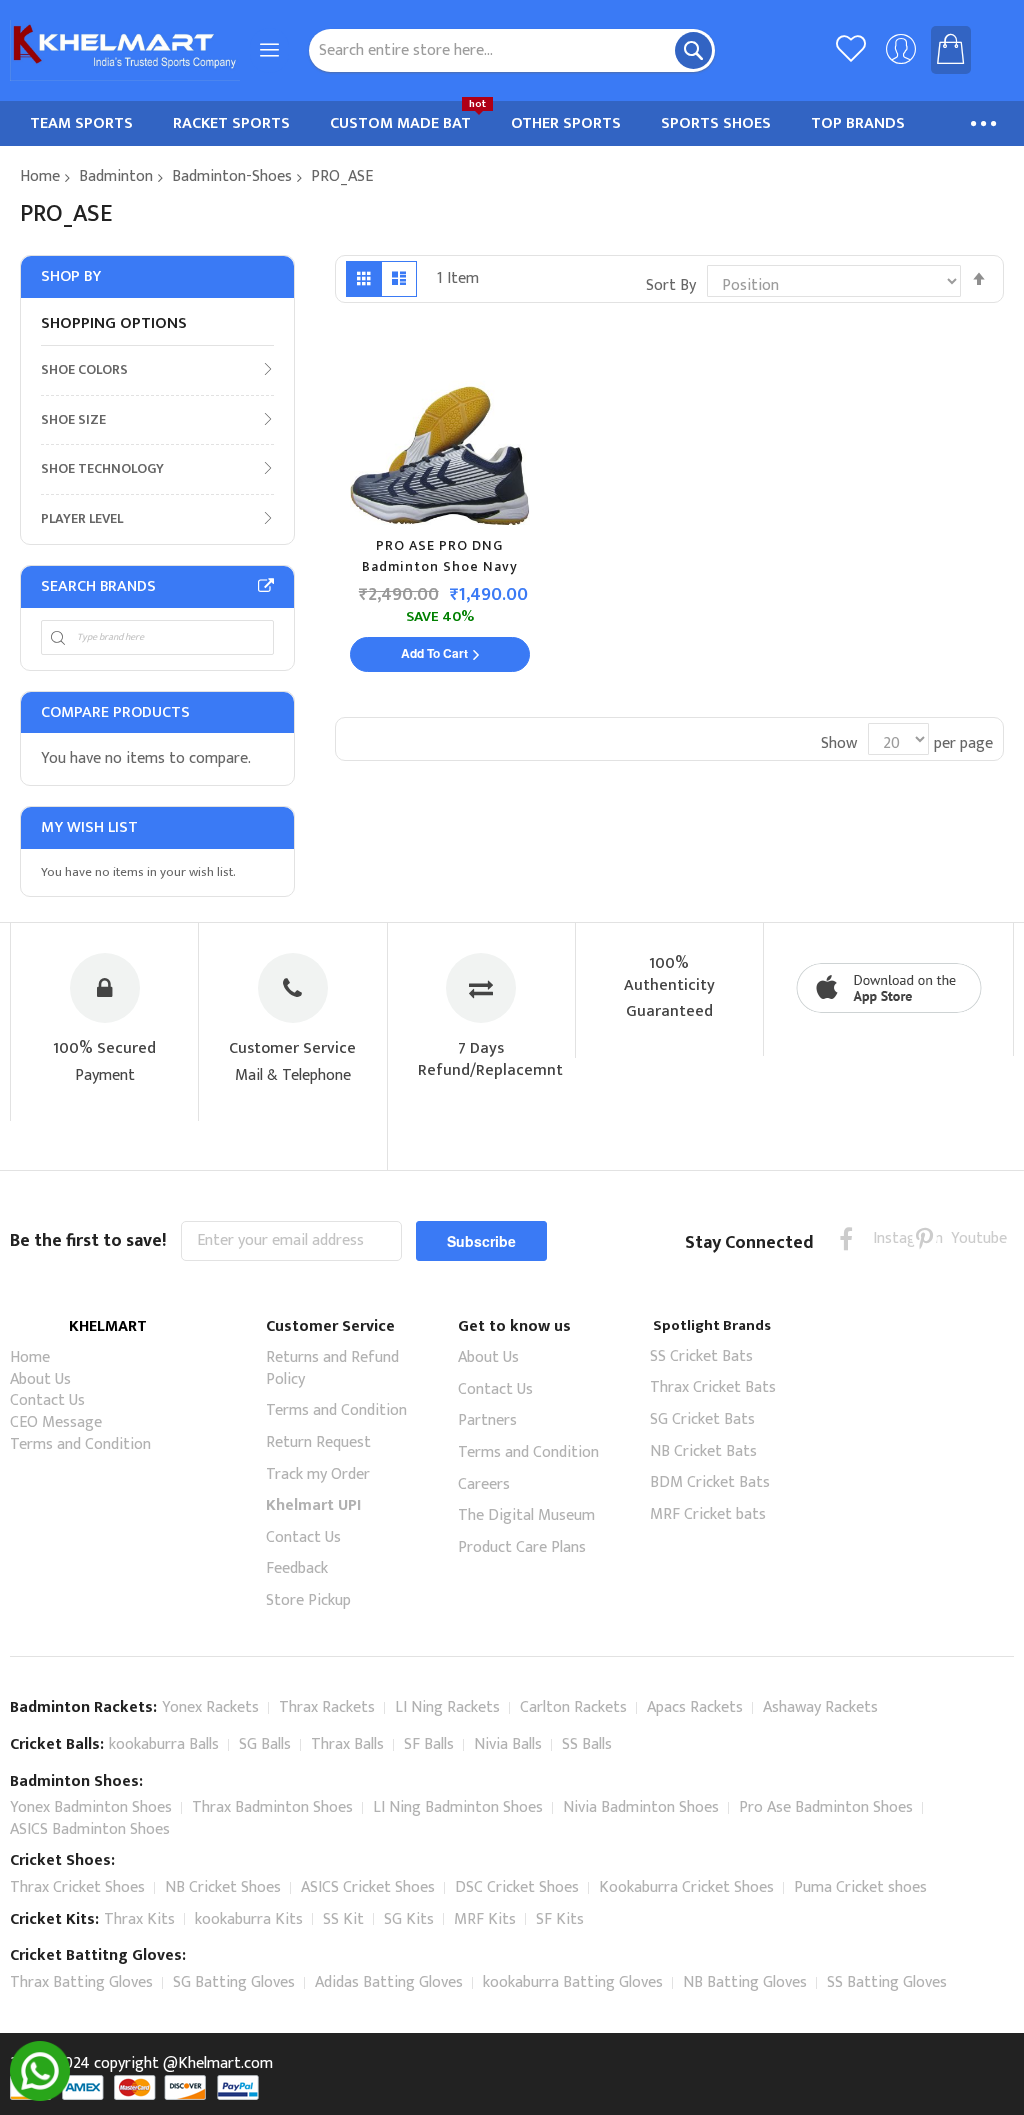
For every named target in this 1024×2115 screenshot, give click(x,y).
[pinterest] (924, 1238)
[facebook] (846, 1238)
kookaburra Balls (164, 1744)
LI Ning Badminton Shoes (458, 1807)
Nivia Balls (508, 1744)
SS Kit (343, 1919)
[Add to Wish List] (560, 404)
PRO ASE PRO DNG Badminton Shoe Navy (440, 556)
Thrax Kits (139, 1919)
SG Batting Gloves (234, 1982)
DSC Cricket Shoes (517, 1887)
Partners (487, 1420)
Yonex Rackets (210, 1707)
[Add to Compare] (565, 443)
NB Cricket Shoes (223, 1887)
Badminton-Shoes (232, 176)
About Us (40, 1379)
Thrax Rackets (327, 1707)
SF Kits (560, 1919)
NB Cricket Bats (703, 1451)
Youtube (963, 1238)
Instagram (885, 1238)
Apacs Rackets (695, 1707)
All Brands (266, 586)
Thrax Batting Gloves (81, 1982)
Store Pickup (308, 1600)
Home (40, 176)
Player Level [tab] (82, 518)
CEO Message (56, 1422)
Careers (484, 1484)
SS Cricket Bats (701, 1356)
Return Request (318, 1442)
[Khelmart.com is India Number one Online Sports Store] (125, 50)
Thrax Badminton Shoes (272, 1807)
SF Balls (429, 1744)
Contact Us (47, 1400)
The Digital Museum (526, 1515)
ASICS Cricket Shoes (368, 1887)
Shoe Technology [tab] (102, 468)
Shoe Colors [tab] (84, 369)
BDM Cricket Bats (710, 1482)
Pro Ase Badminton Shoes (826, 1807)
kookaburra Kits (249, 1919)
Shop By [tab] (71, 276)
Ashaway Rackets (820, 1707)
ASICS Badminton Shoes (90, 1829)
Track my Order (318, 1474)
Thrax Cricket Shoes (77, 1887)
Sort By (671, 285)
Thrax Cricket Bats (713, 1387)
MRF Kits (485, 1919)
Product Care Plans (522, 1547)
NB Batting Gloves (745, 1982)
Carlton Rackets (573, 1707)
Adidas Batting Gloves (389, 1982)
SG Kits (409, 1919)
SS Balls (587, 1744)
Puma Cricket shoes (860, 1887)
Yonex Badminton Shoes (91, 1807)
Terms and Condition (80, 1444)
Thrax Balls (347, 1744)
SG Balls (265, 1744)
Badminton (116, 176)
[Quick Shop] (555, 365)
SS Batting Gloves (887, 1982)
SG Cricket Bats (702, 1419)
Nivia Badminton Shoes (641, 1807)
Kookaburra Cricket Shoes (686, 1887)
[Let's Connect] (40, 2096)
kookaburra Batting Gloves (573, 1982)
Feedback (297, 1568)
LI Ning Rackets (447, 1707)
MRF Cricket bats (708, 1514)
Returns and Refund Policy (332, 1368)
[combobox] (512, 50)
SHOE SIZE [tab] (73, 419)
